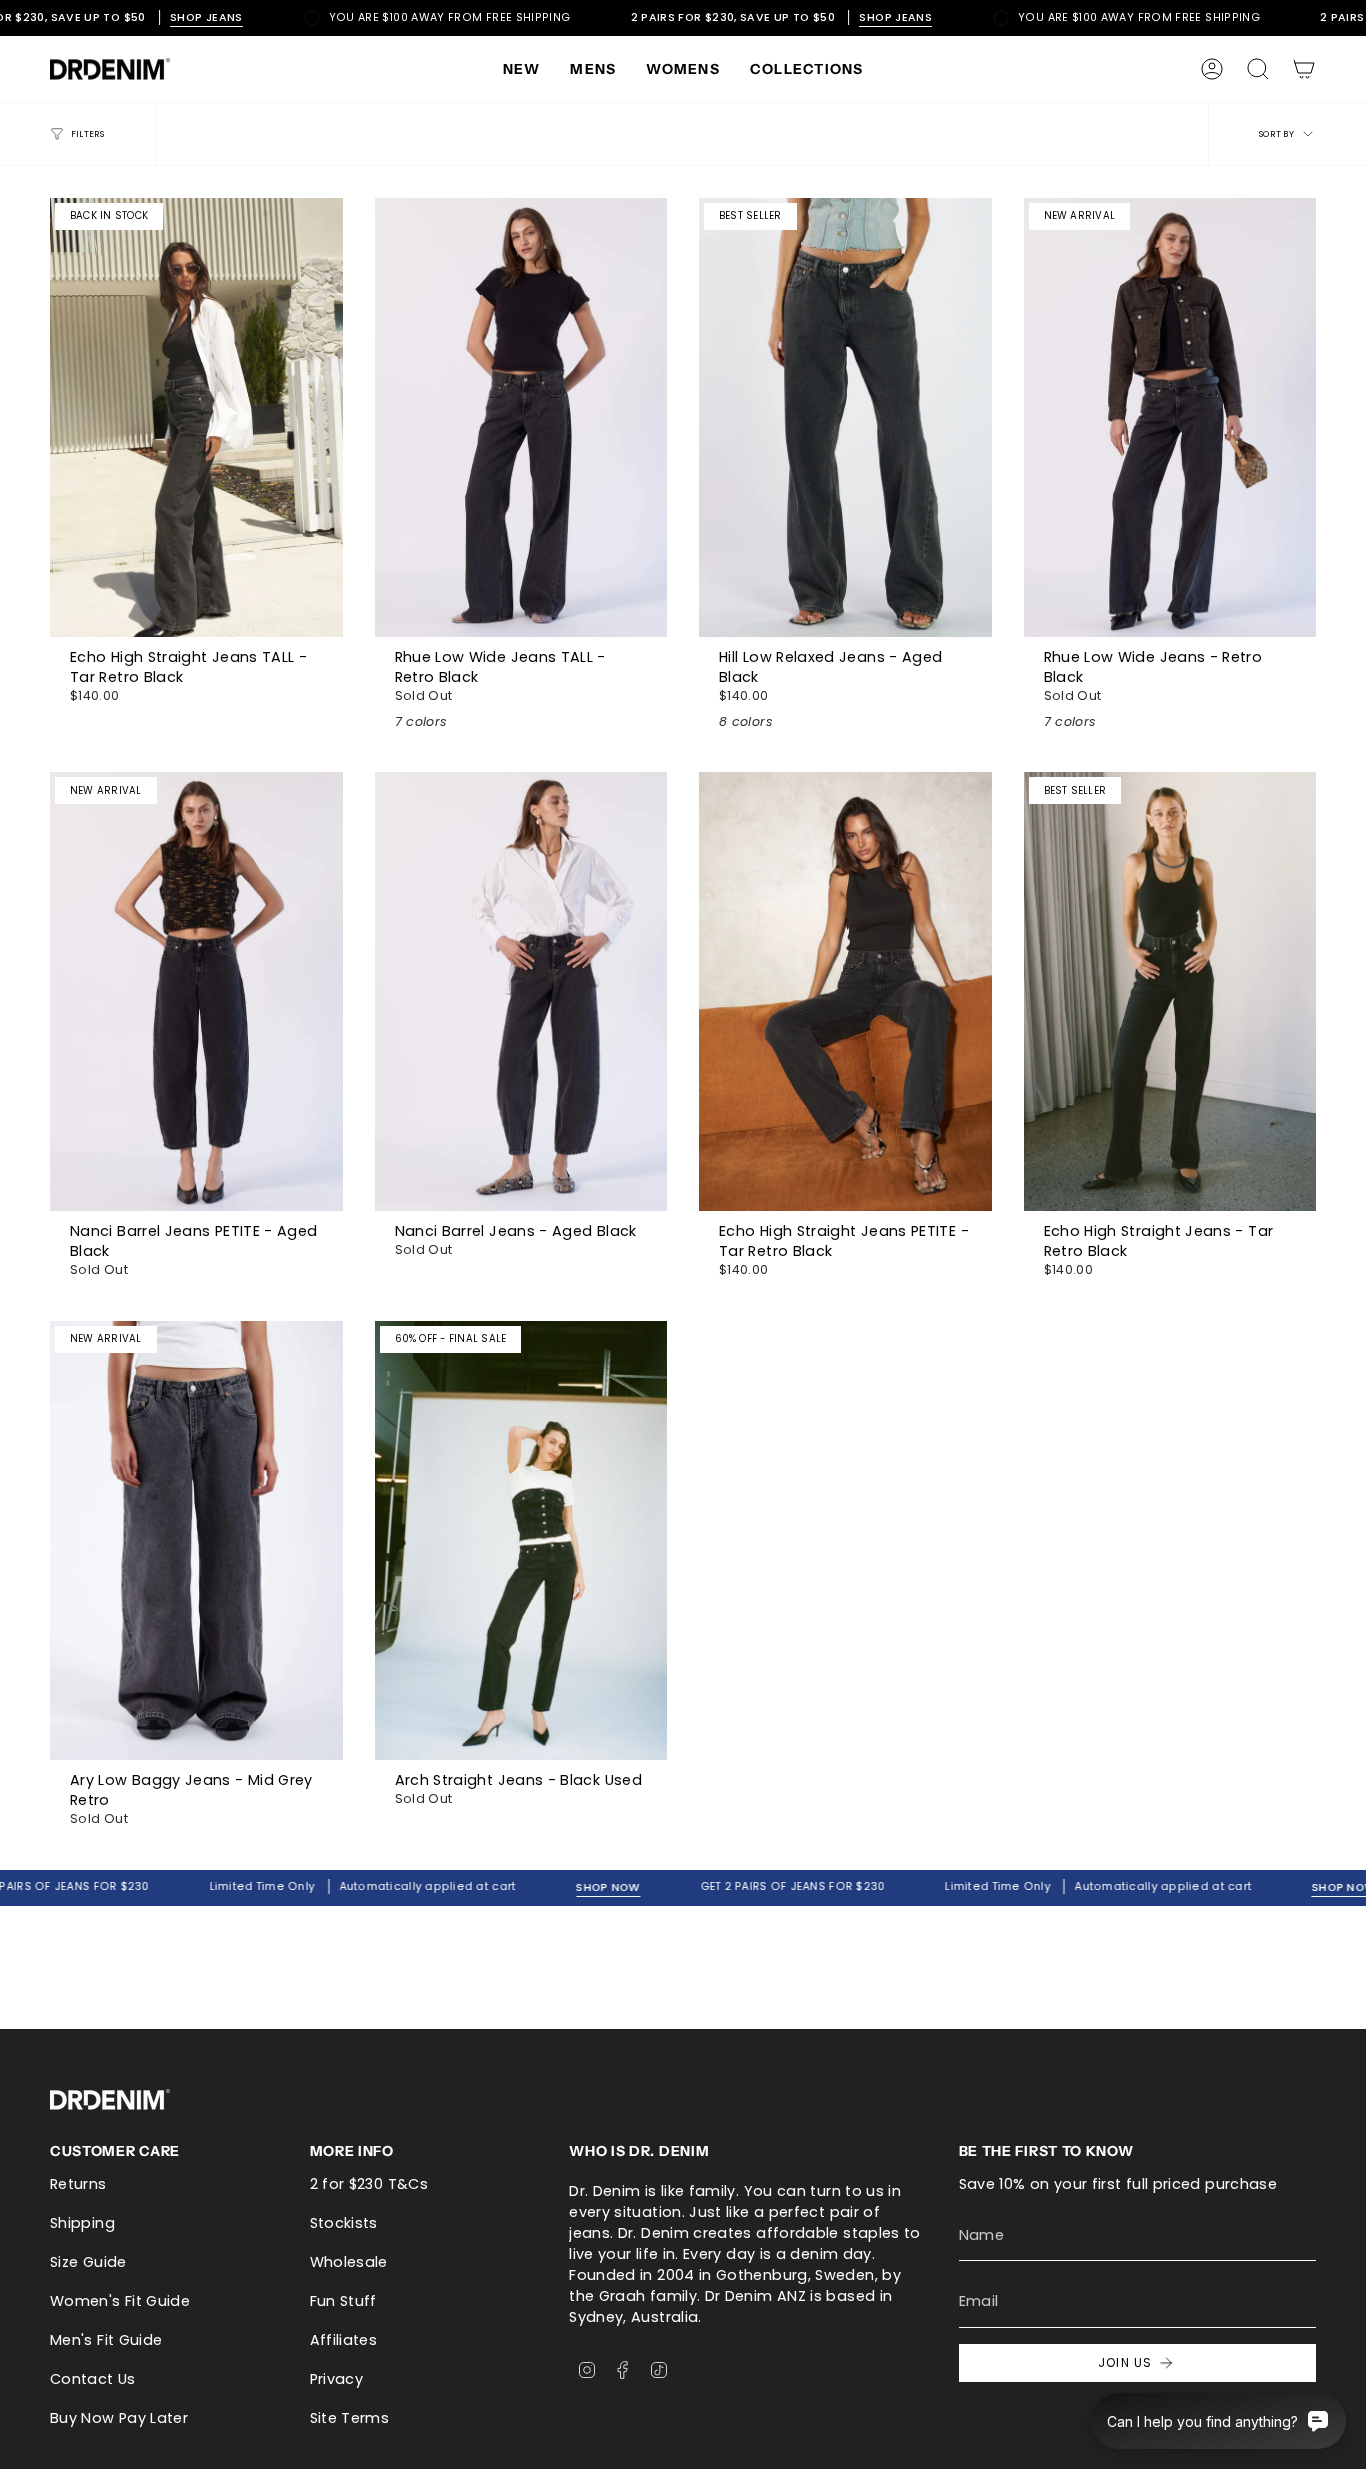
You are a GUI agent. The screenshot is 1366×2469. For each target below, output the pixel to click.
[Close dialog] (890, 944)
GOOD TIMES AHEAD (683, 1378)
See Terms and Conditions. (683, 1472)
